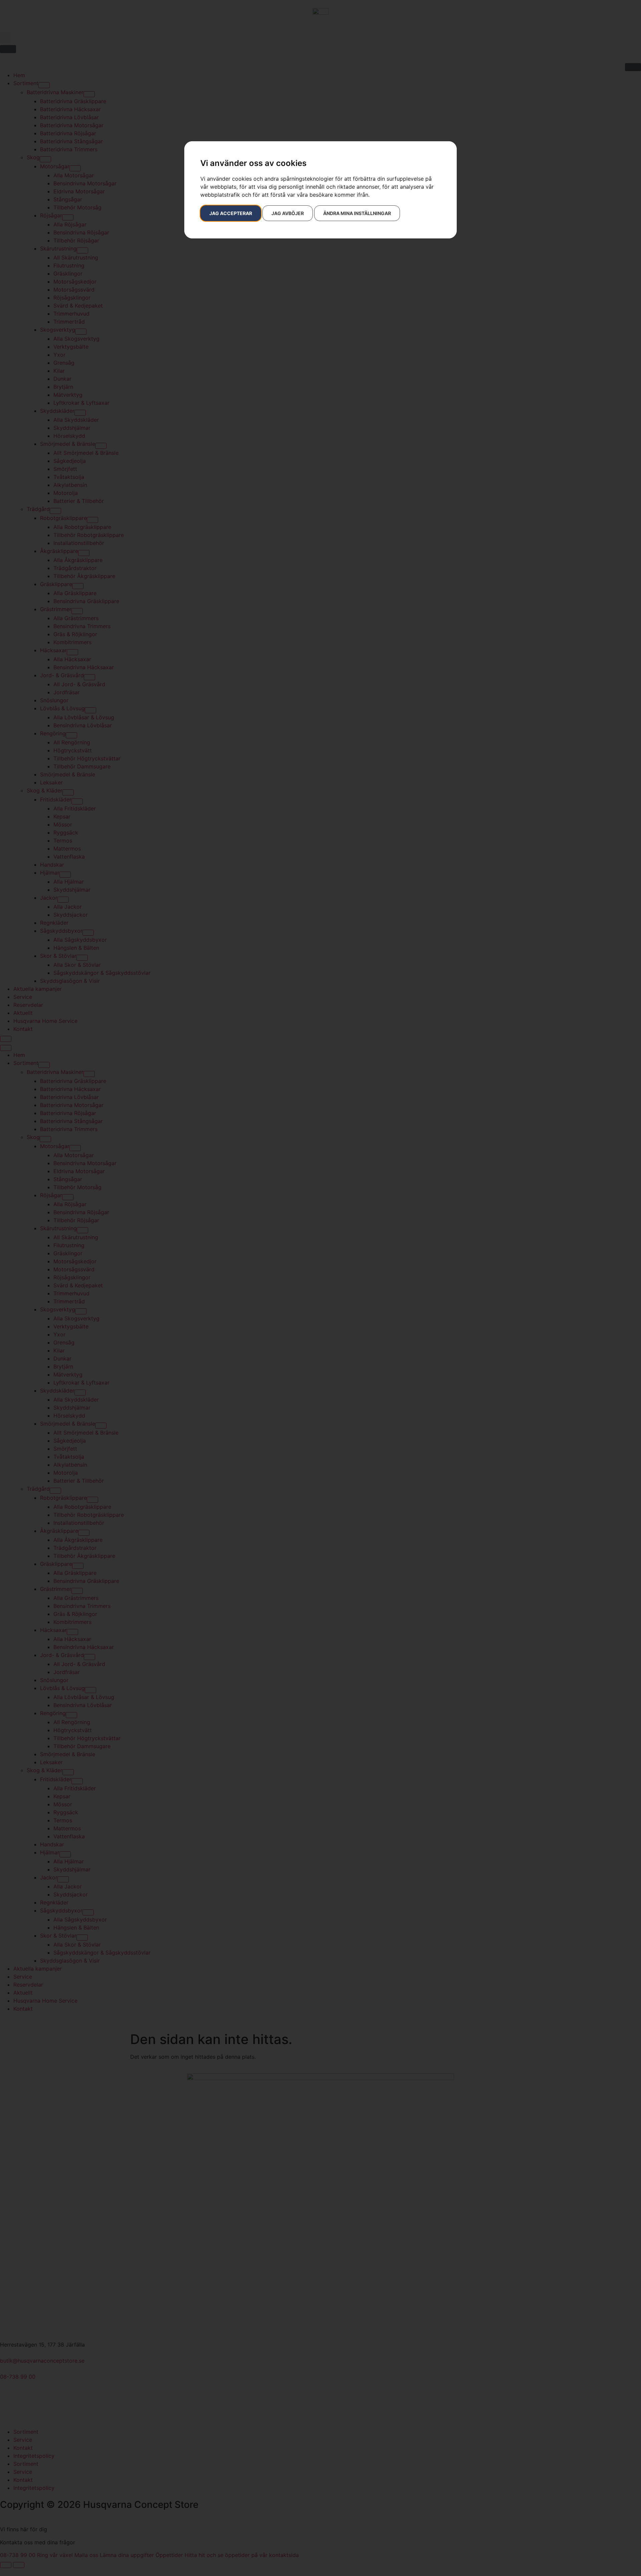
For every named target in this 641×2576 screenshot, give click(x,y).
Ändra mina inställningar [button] (357, 213)
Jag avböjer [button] (288, 213)
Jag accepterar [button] (231, 213)
